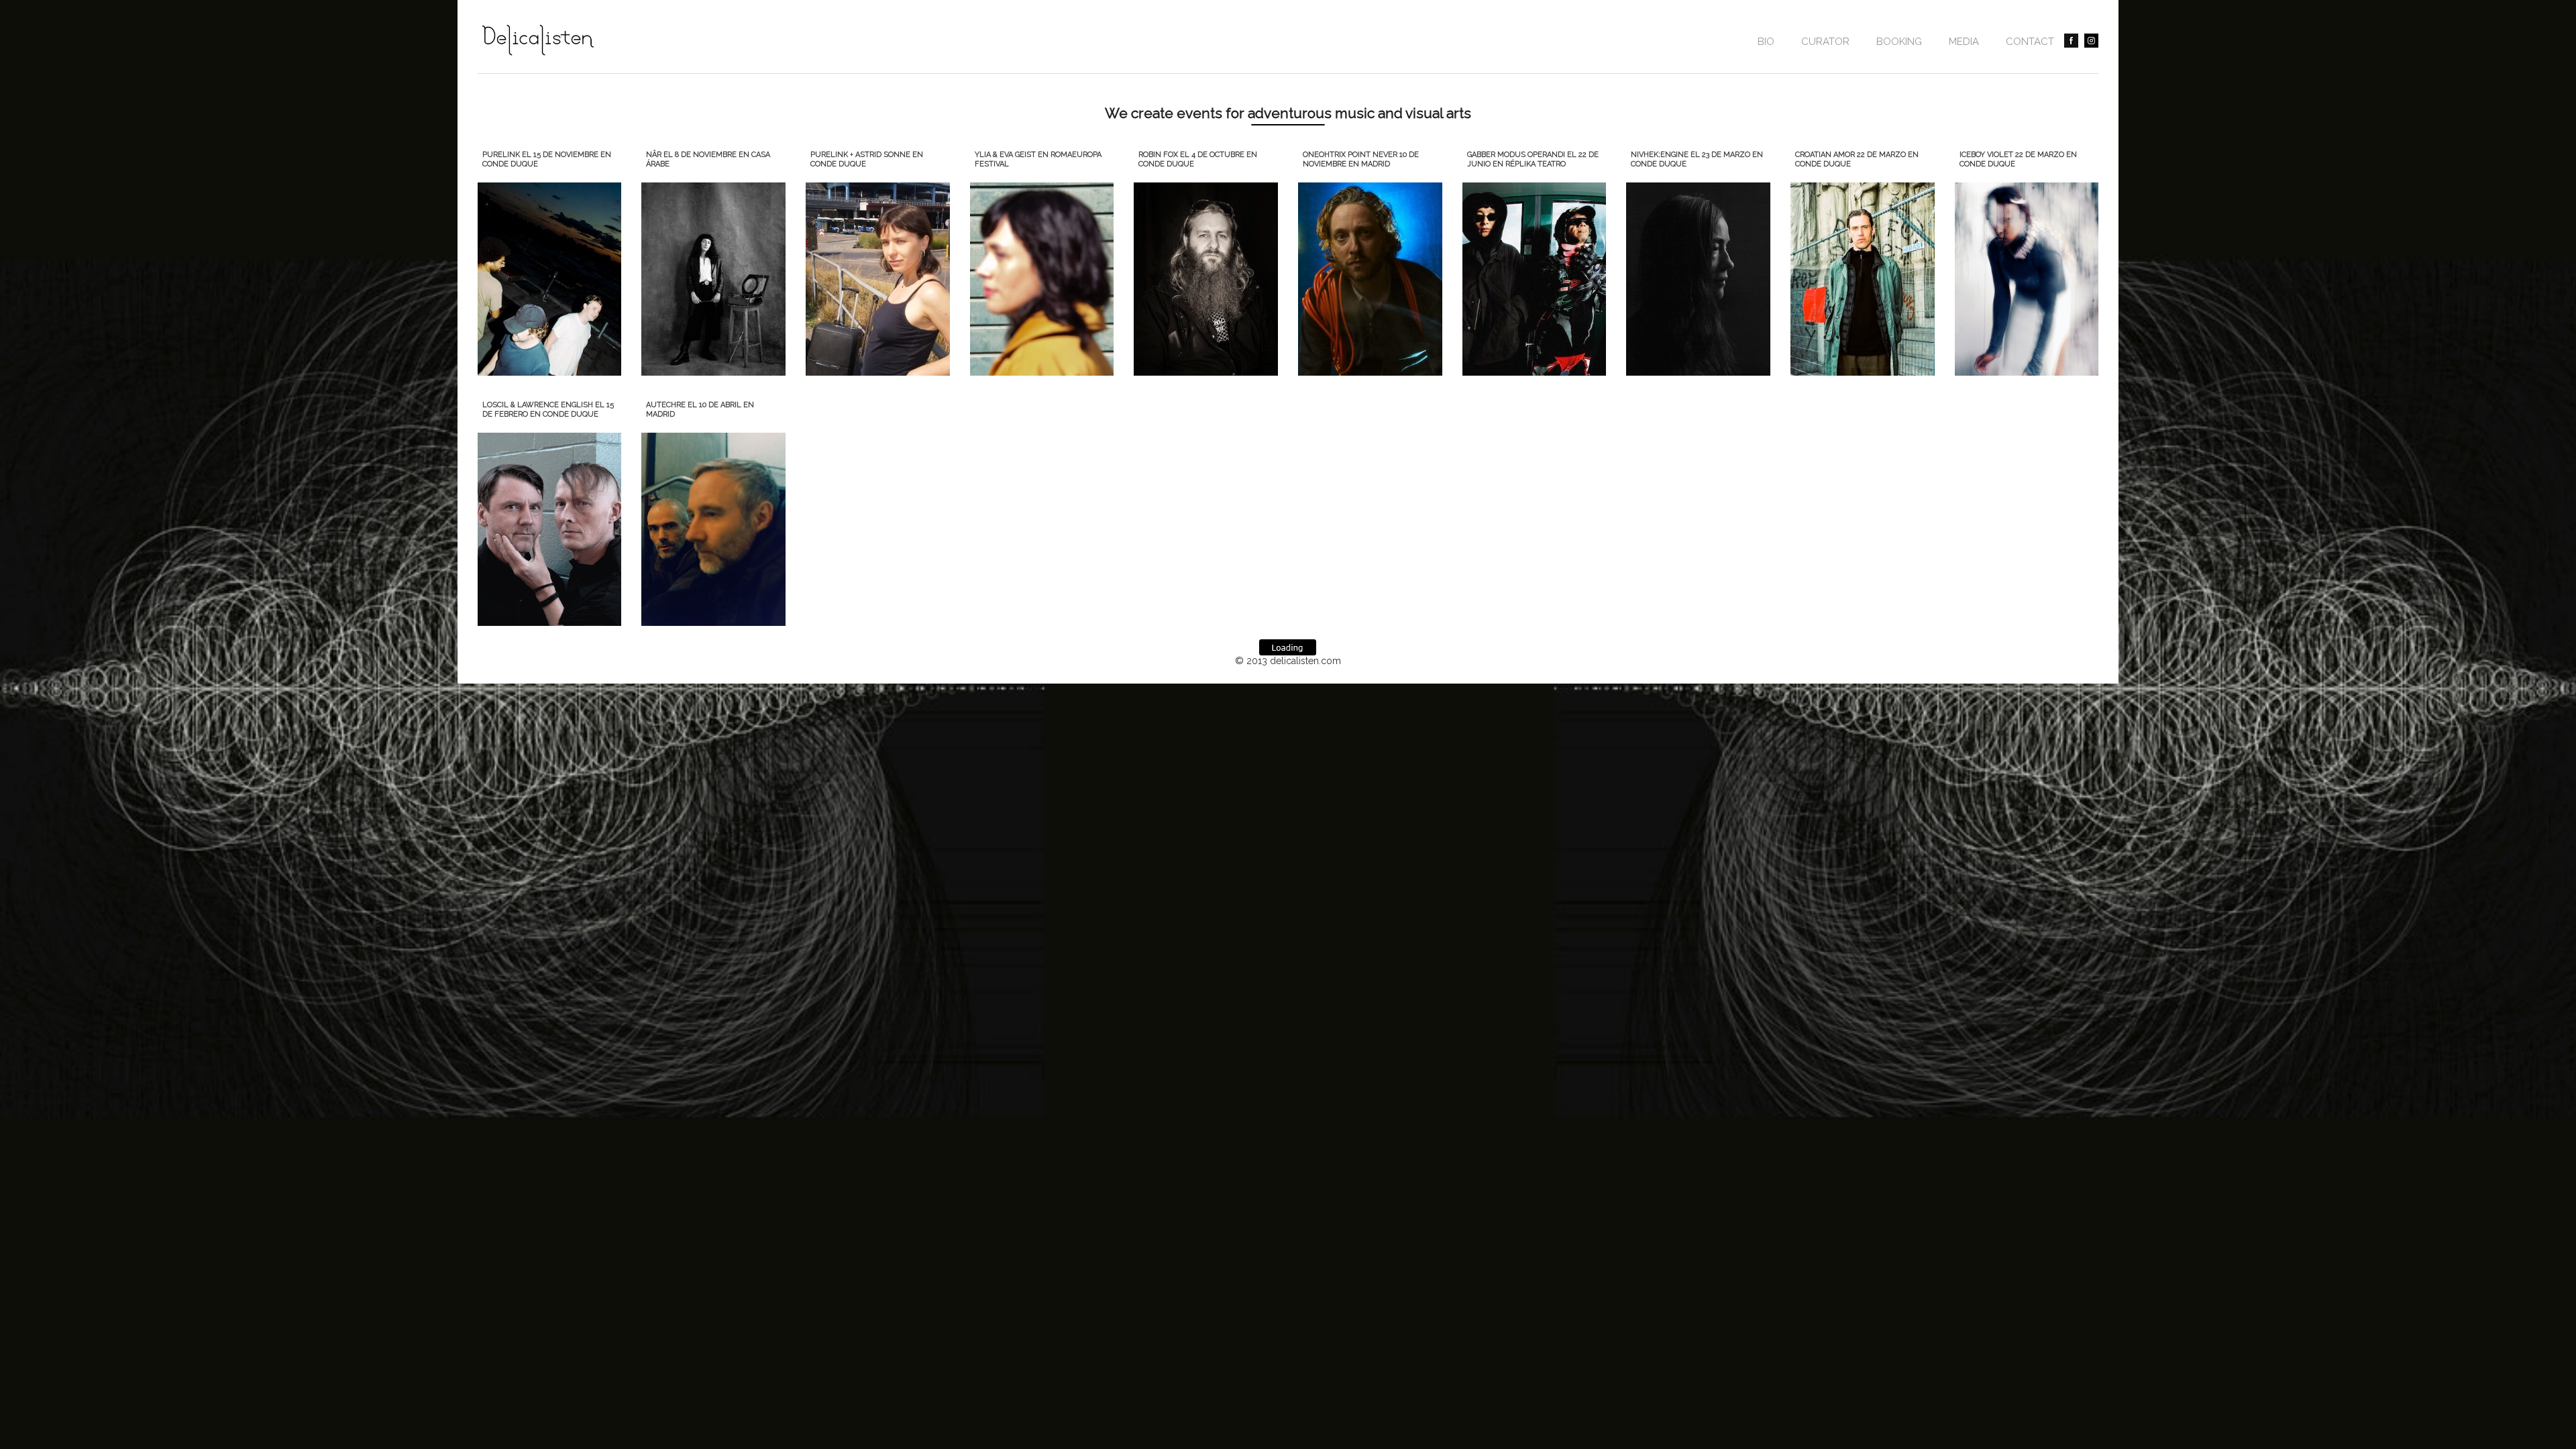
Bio (1766, 42)
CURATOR (1825, 42)
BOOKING (1899, 42)
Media (1964, 42)
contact (2030, 42)
